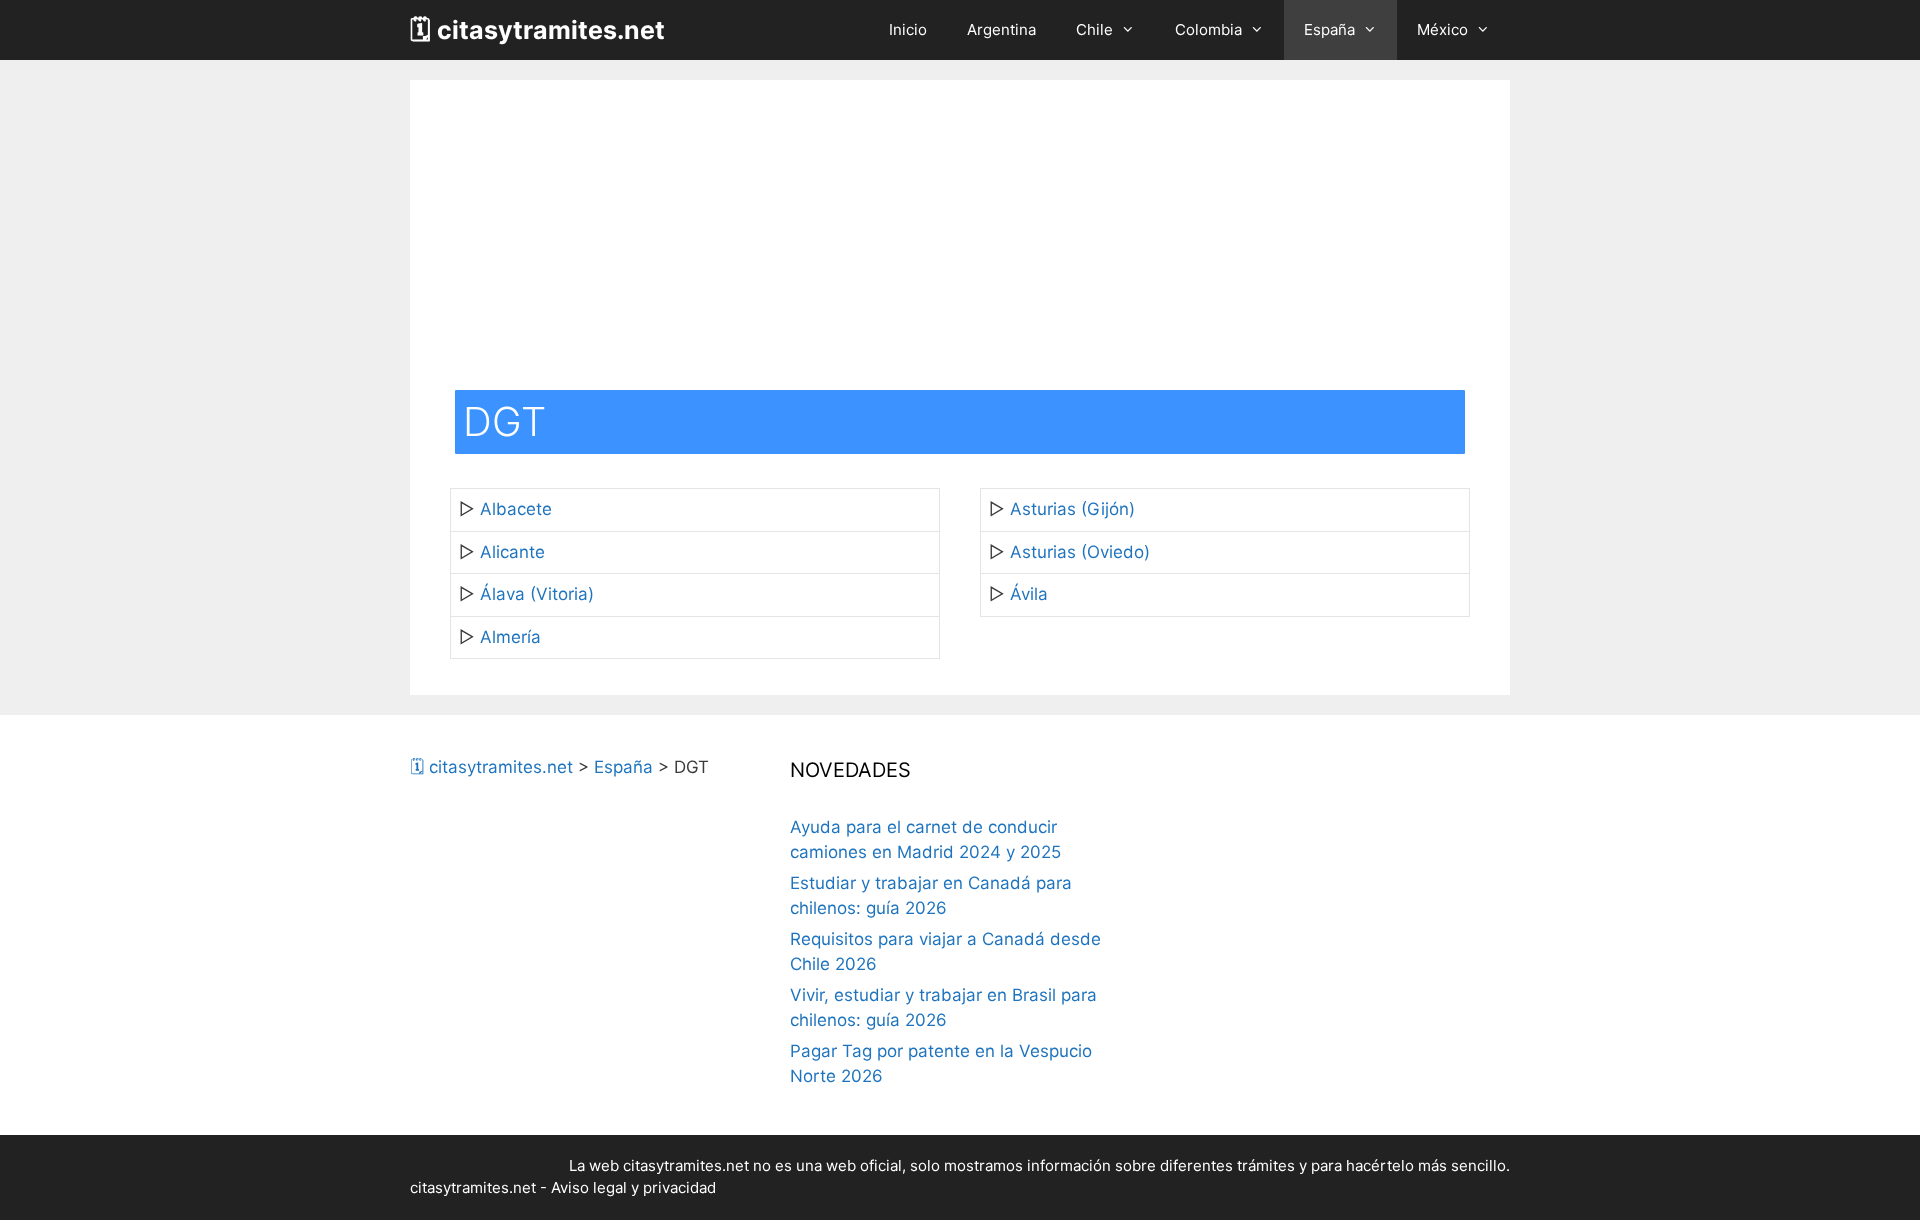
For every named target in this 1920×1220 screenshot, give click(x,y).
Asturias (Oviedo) (1080, 552)
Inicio (908, 29)
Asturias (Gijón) (1072, 509)
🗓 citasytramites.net (537, 30)
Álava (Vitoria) (537, 594)
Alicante (512, 552)
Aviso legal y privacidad (633, 1187)
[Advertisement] (960, 240)
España (1329, 29)
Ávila (1029, 594)
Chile (1094, 29)
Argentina (1001, 29)
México (1442, 29)
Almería (510, 637)
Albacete (516, 509)
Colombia (1208, 29)
